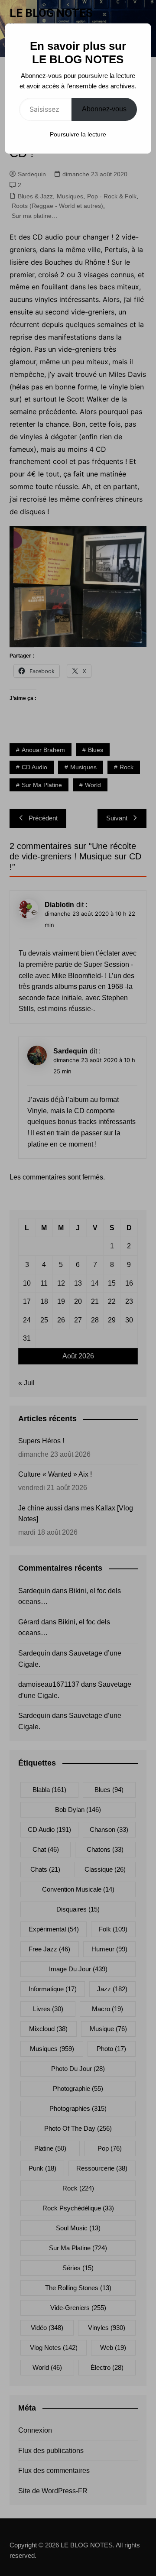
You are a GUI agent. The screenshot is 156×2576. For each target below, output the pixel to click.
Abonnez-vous (104, 109)
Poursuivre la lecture (78, 134)
